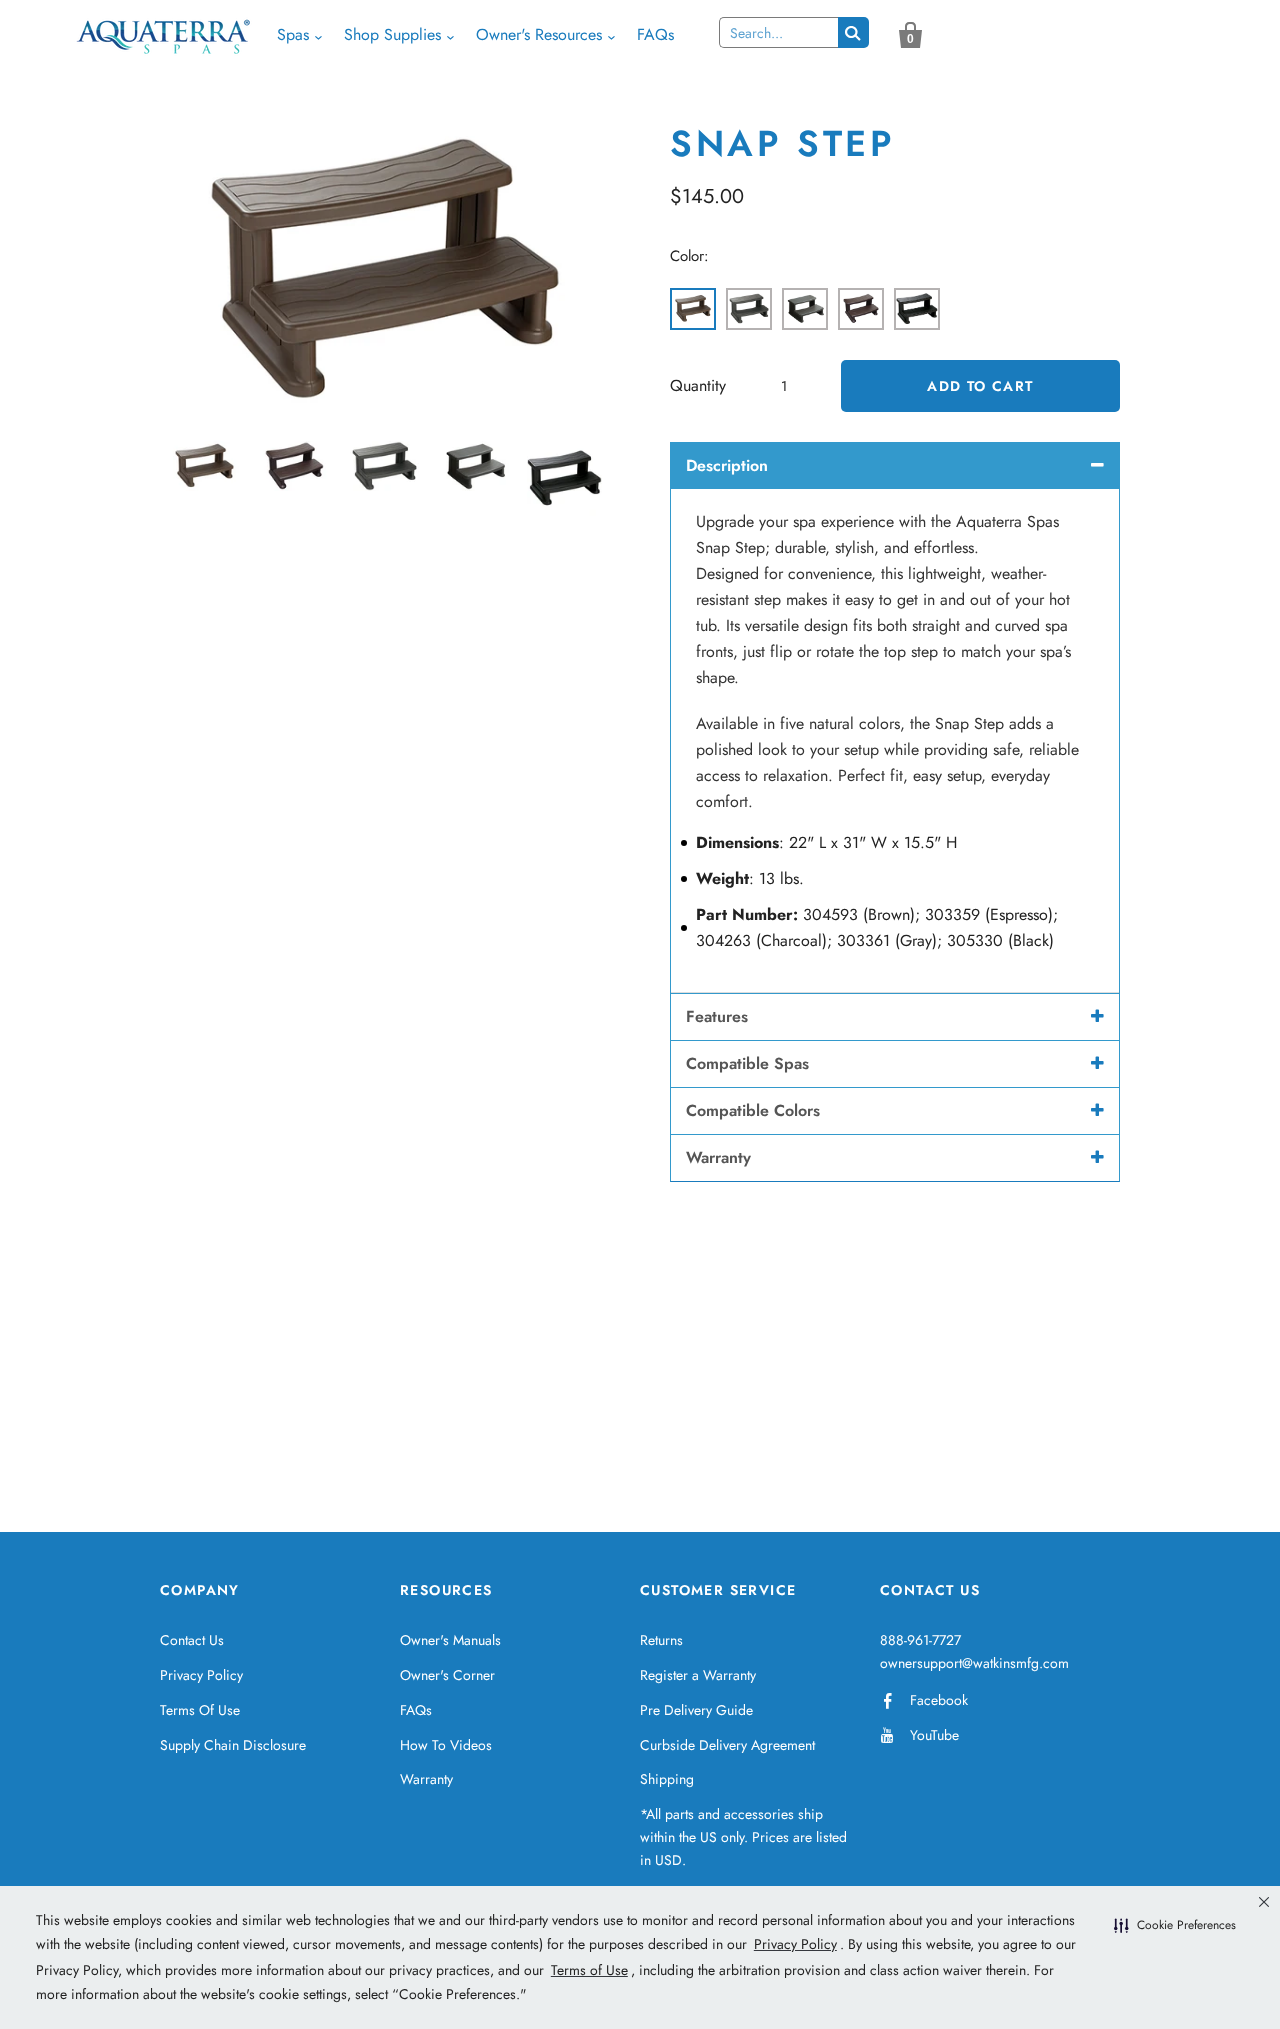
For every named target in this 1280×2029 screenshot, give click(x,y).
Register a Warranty (698, 1675)
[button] (1175, 1926)
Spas (293, 34)
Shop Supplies (392, 34)
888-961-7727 (920, 1640)
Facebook (939, 1700)
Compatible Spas (747, 1063)
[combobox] (778, 32)
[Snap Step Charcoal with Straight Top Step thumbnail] (392, 466)
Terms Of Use (200, 1710)
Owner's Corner (447, 1675)
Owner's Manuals (450, 1640)
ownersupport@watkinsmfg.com (974, 1663)
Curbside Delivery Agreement (727, 1745)
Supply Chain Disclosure (233, 1745)
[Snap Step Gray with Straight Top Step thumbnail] (482, 466)
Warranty (718, 1157)
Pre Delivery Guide (696, 1710)
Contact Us (192, 1640)
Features (717, 1016)
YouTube (934, 1735)
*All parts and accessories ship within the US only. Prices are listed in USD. (743, 1837)
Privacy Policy (201, 1675)
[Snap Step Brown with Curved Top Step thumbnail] (212, 466)
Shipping (667, 1779)
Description (727, 465)
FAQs (655, 34)
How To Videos (446, 1745)
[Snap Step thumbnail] (572, 478)
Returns (661, 1640)
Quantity (698, 385)
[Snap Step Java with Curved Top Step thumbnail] (302, 466)
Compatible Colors (753, 1110)
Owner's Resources (539, 34)
